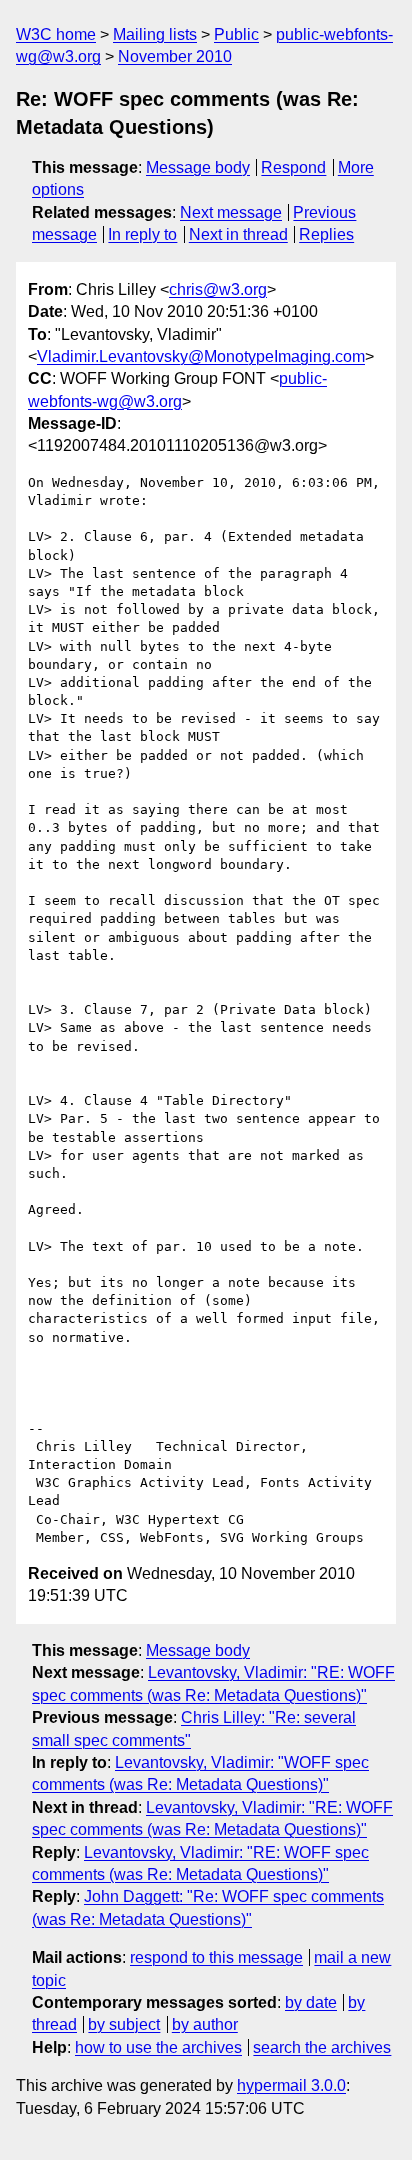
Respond (293, 167)
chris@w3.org (218, 289)
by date (311, 2002)
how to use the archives (158, 2047)
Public (236, 34)
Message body (198, 167)
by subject (124, 2024)
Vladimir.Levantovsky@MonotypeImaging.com (201, 356)
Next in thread (238, 234)
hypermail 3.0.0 (291, 2085)
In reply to (142, 234)
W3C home (56, 34)
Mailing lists (155, 34)
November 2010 (175, 56)
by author (205, 2024)
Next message (231, 212)
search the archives (322, 2047)
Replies (326, 234)
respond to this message (216, 1957)
